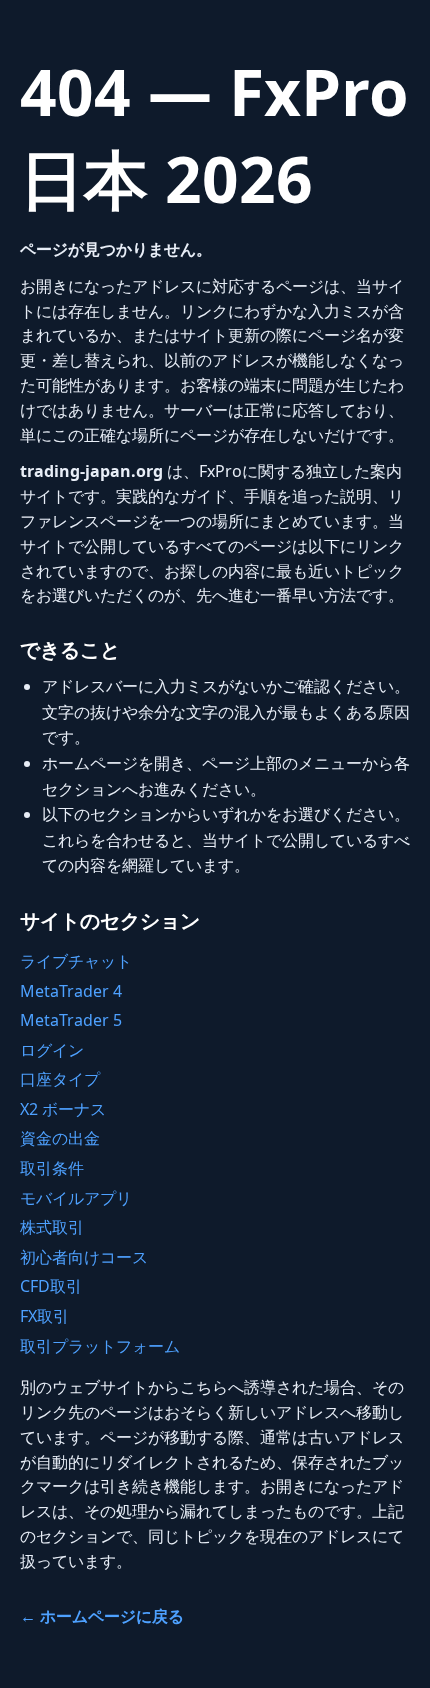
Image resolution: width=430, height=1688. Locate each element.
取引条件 (52, 1168)
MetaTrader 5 (71, 1020)
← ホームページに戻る (102, 1616)
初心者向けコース (84, 1257)
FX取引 (44, 1316)
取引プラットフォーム (100, 1346)
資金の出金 (60, 1138)
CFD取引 (51, 1286)
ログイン (52, 1050)
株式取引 (52, 1227)
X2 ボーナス (63, 1109)
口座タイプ (60, 1079)
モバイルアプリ (76, 1198)
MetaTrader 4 (71, 991)
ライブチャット (76, 961)
